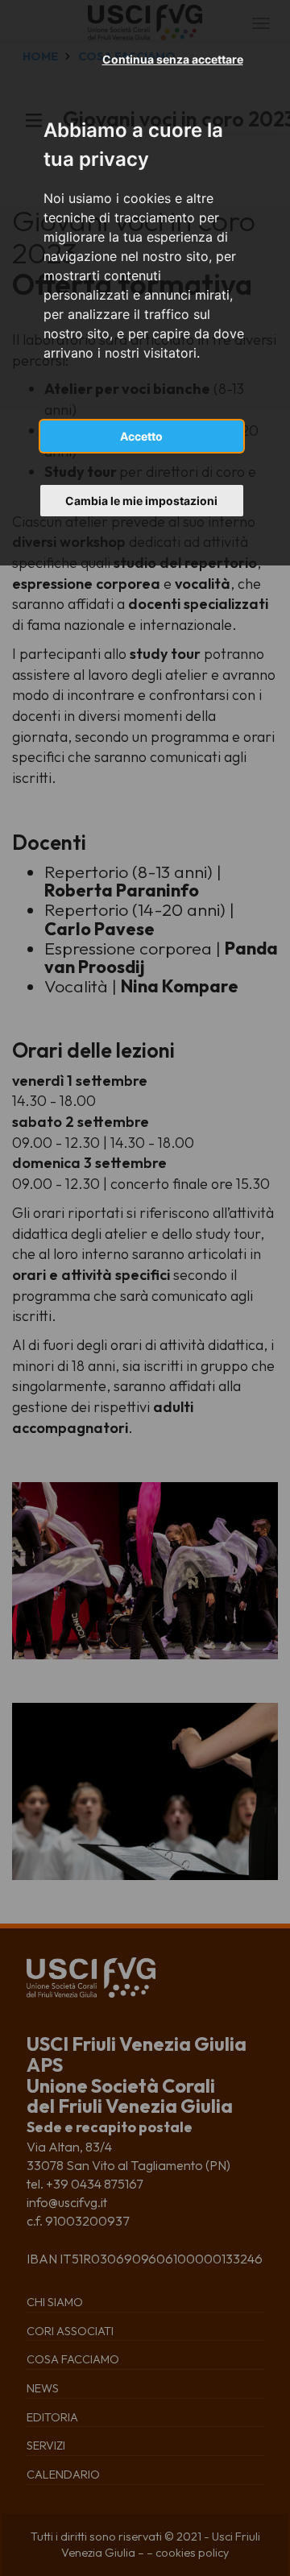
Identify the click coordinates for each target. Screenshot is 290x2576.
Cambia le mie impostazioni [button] (141, 501)
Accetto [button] (141, 436)
